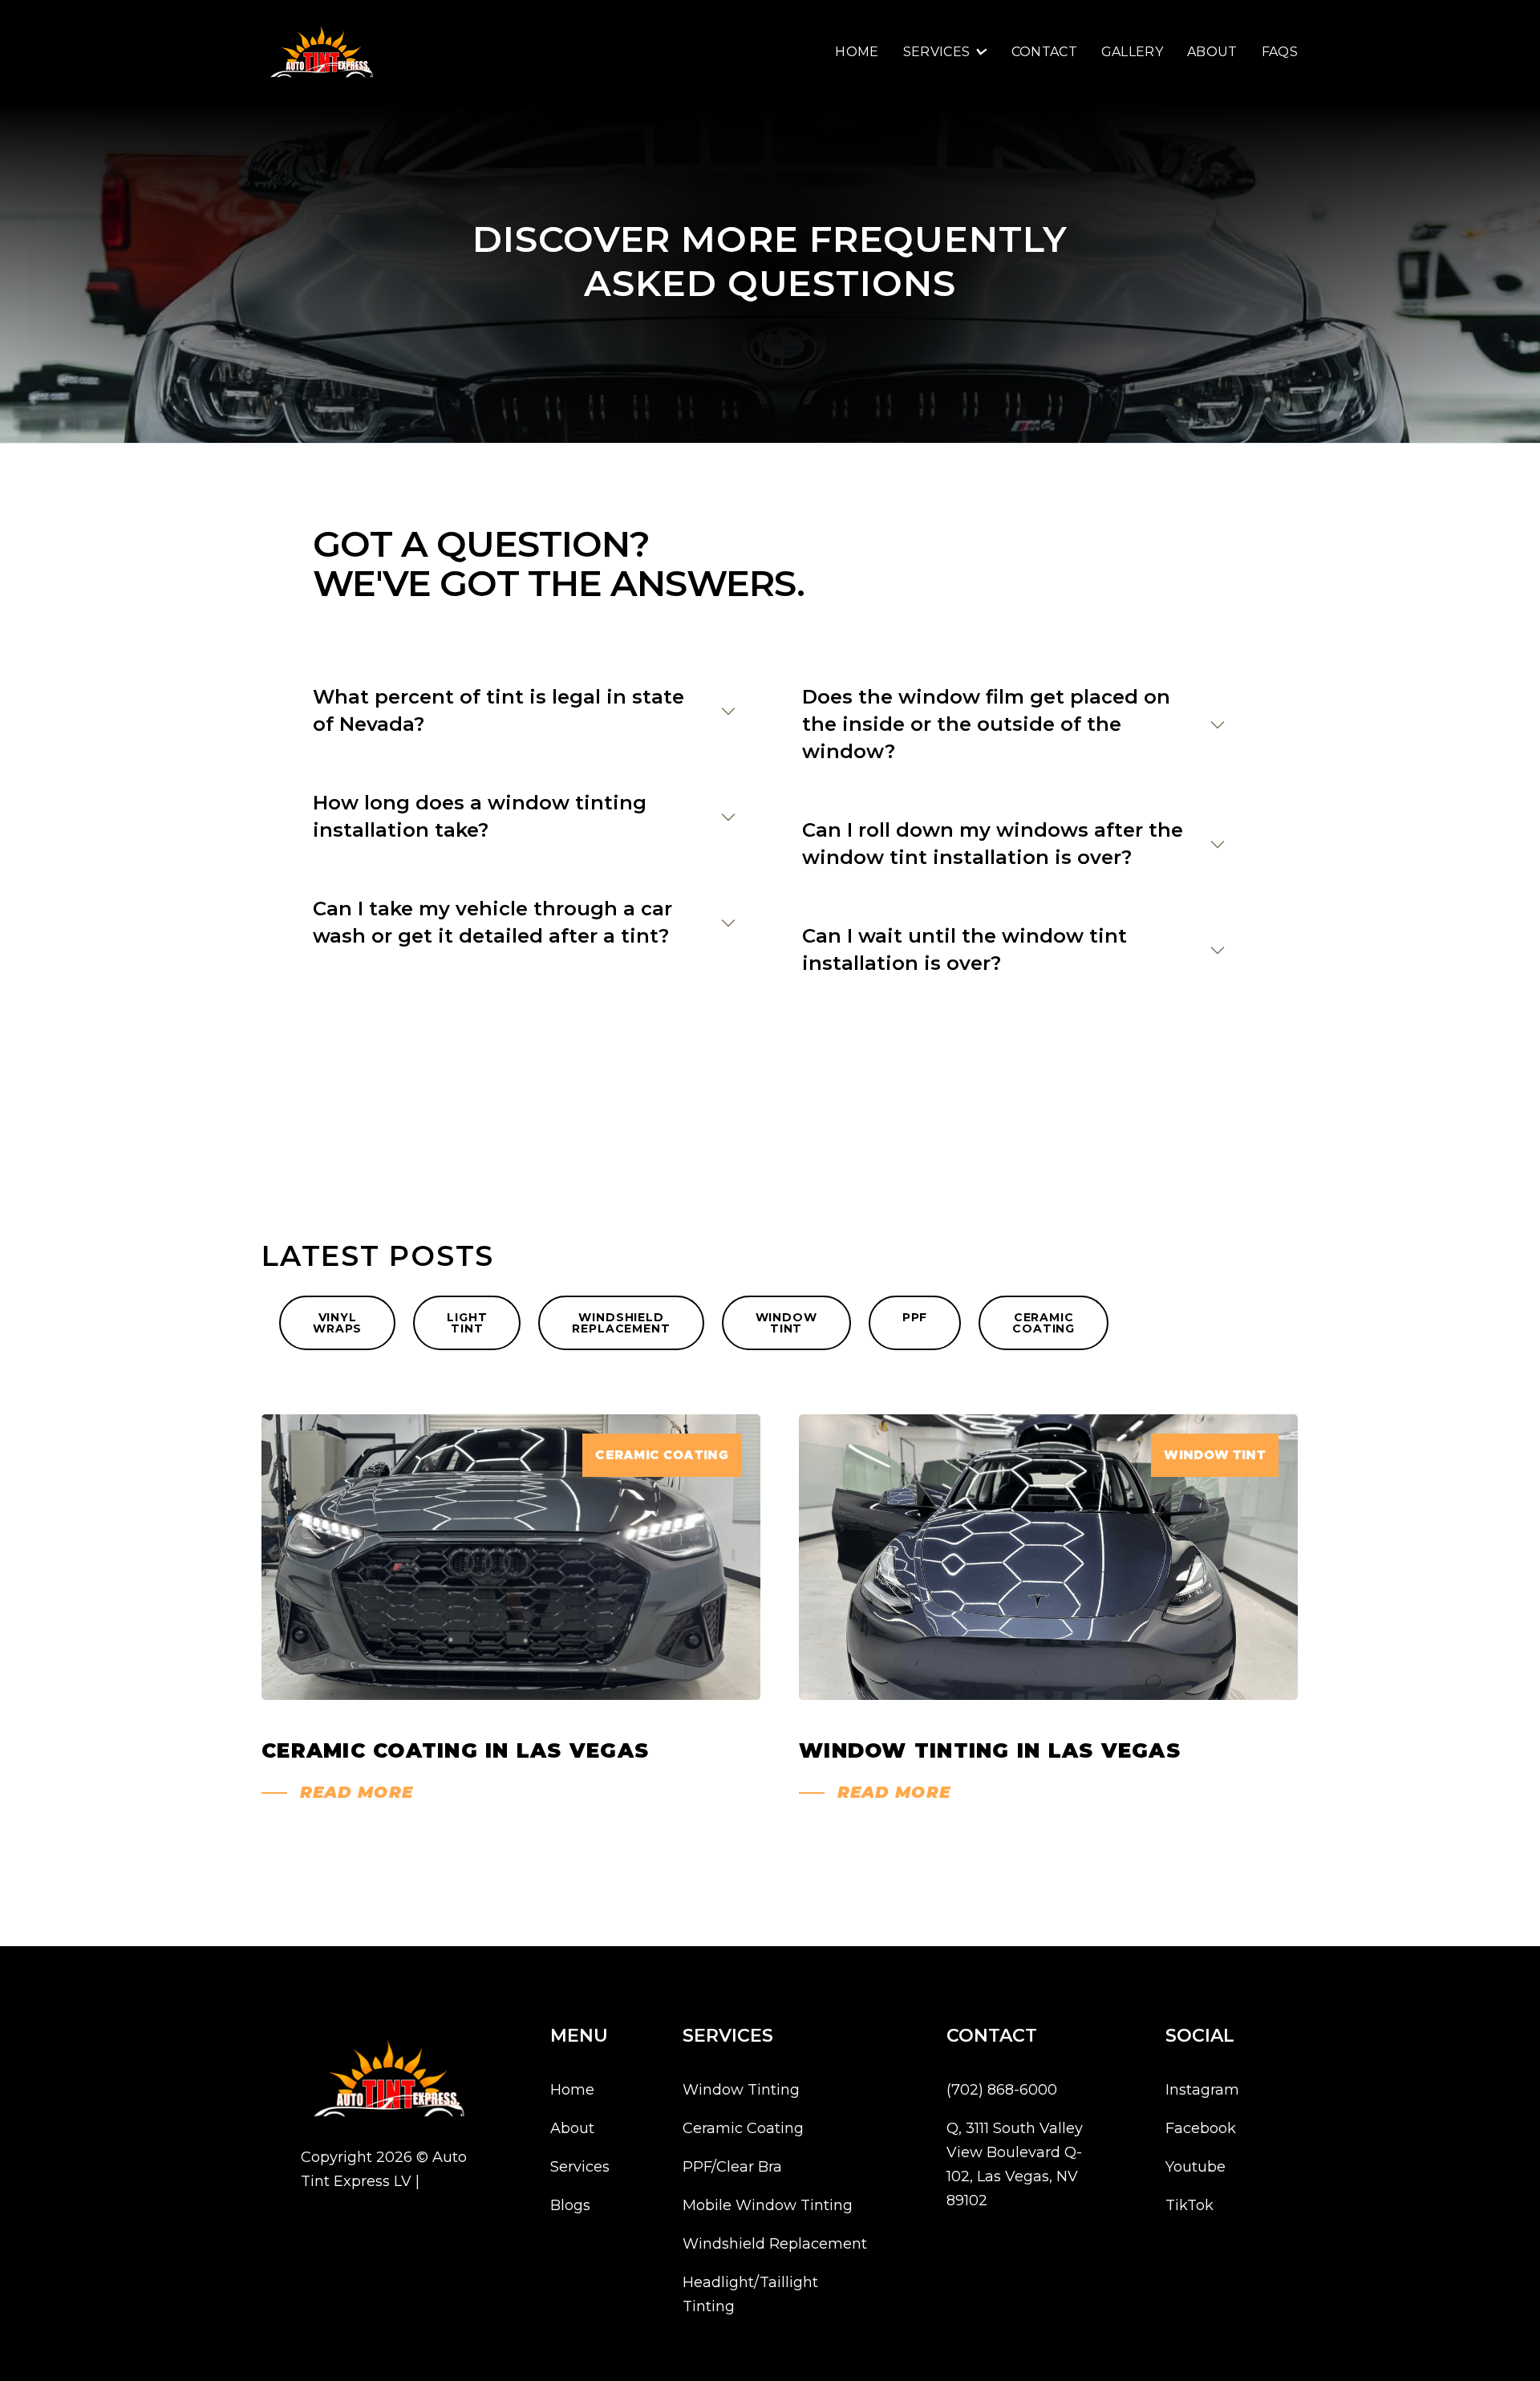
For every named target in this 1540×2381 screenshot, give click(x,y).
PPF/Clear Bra (732, 2167)
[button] (945, 52)
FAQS (1280, 52)
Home (857, 52)
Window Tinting (741, 2090)
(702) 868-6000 (1002, 2090)
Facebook (1201, 2128)
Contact (1044, 52)
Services (580, 2167)
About (1212, 52)
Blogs (570, 2205)
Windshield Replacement (775, 2244)
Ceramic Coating (743, 2128)
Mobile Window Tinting (768, 2205)
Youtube (1196, 2167)
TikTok (1189, 2205)
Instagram (1202, 2090)
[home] (322, 52)
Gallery (1132, 52)
